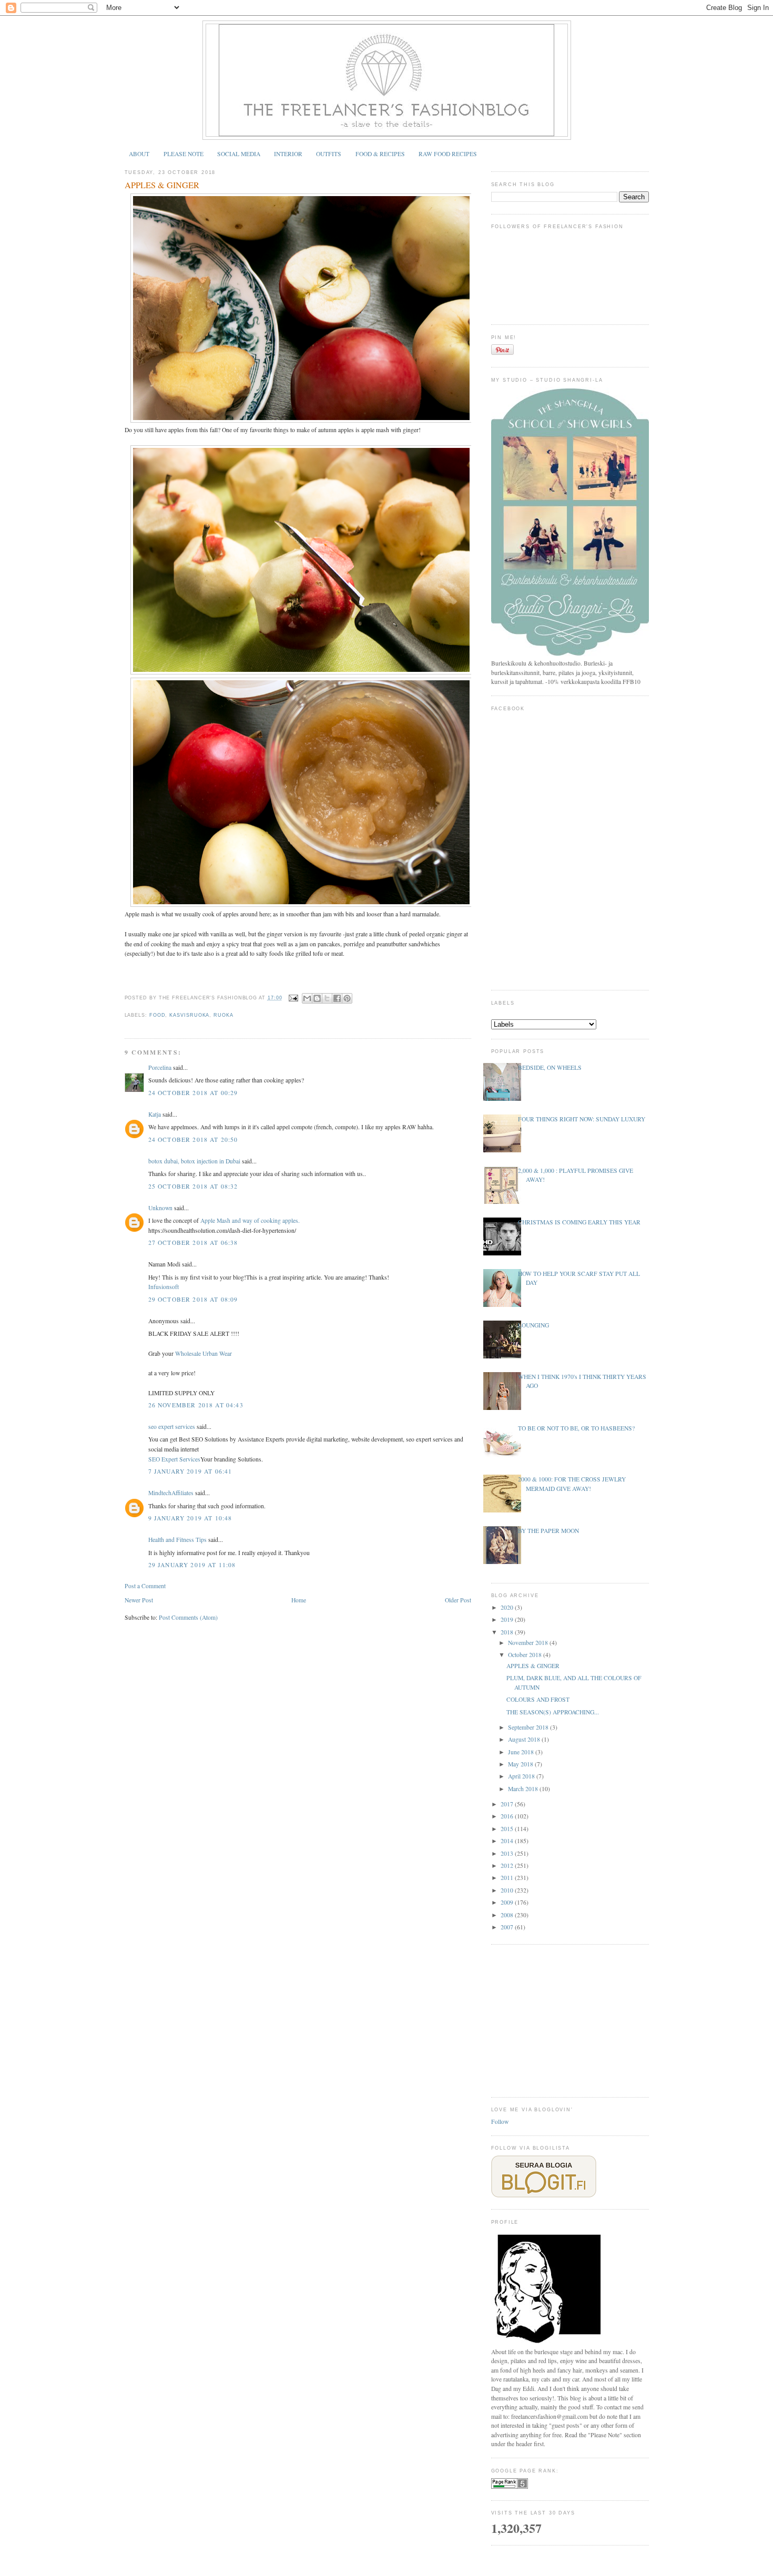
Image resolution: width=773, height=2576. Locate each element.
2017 (508, 1804)
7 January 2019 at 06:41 (190, 1471)
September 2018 (529, 1727)
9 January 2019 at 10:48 (190, 1518)
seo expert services (172, 1427)
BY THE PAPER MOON (548, 1531)
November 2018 (529, 1643)
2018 (508, 1632)
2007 (508, 1927)
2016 (508, 1816)
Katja (155, 1114)
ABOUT (139, 154)
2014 (508, 1841)
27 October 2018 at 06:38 (193, 1243)
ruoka (223, 1015)
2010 (508, 1890)
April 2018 (522, 1776)
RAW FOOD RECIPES (448, 154)
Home (299, 1600)
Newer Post (139, 1600)
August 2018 (525, 1739)
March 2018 (524, 1789)
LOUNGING (533, 1325)
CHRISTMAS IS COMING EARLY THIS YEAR (579, 1222)
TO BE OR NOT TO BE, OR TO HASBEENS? (576, 1428)
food (157, 1015)
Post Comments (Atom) (188, 1617)
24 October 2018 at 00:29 (193, 1093)
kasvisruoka (189, 1015)
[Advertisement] (570, 2019)
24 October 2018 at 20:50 (193, 1139)
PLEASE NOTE (184, 154)
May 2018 (521, 1764)
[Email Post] (293, 998)
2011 (508, 1878)
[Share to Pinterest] (347, 998)
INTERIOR (288, 154)
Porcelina (160, 1067)
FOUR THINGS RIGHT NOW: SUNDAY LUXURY (582, 1119)
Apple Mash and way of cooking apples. (250, 1220)
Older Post (458, 1600)
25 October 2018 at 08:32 (193, 1186)
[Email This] (307, 998)
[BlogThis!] (317, 998)
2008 (508, 1915)
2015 (508, 1829)
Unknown (160, 1208)
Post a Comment (145, 1586)
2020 (508, 1607)
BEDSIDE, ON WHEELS (550, 1067)
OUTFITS (329, 154)
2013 (508, 1853)
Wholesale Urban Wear (204, 1353)
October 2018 (526, 1655)
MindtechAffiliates (171, 1493)
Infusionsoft (164, 1287)
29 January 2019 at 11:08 (192, 1565)
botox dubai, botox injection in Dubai (194, 1161)
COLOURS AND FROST (538, 1699)
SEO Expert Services (174, 1459)
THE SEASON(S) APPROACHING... (553, 1712)
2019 (508, 1619)
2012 (508, 1865)
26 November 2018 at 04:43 (196, 1405)
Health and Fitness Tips (177, 1540)
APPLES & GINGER (162, 185)
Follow (500, 2122)
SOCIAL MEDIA (239, 154)
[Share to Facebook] (337, 998)
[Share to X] (327, 998)
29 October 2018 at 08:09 (193, 1299)
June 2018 (522, 1752)
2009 (508, 1902)
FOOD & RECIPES (380, 154)
